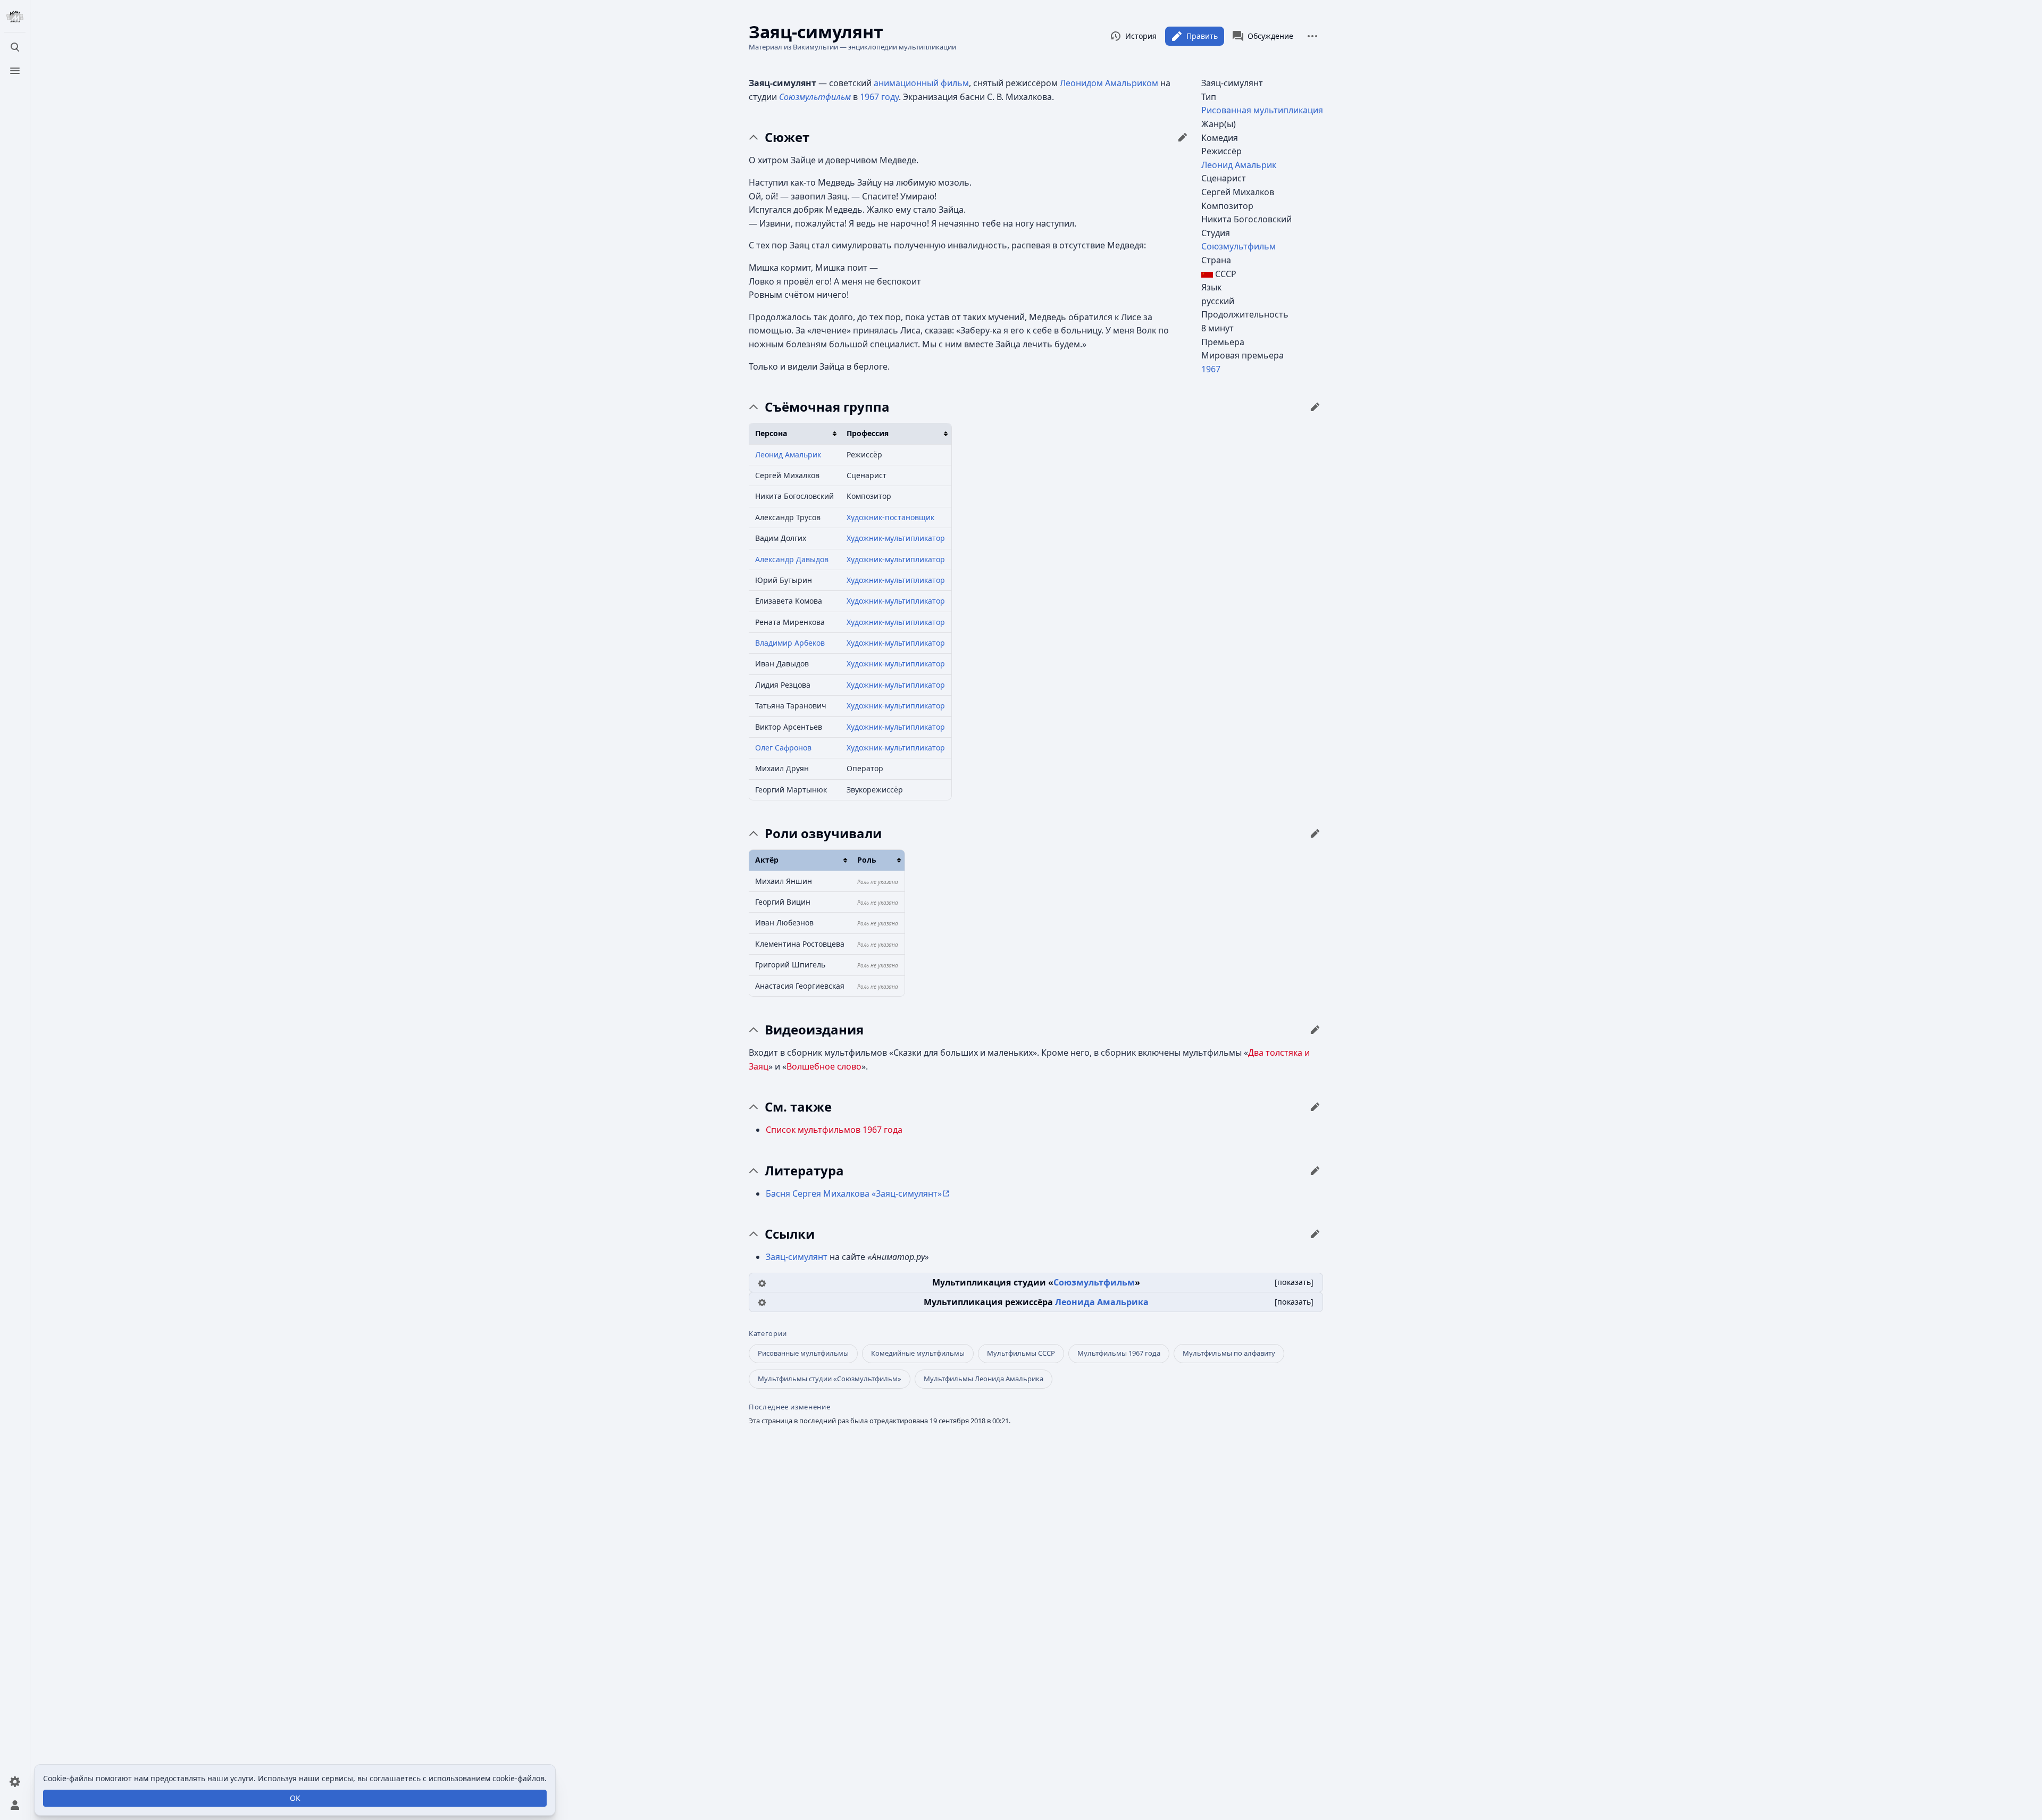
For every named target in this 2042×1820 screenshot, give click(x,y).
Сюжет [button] (787, 137)
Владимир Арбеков (790, 643)
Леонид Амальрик (1239, 165)
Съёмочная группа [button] (827, 407)
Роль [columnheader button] (867, 860)
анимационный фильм (921, 83)
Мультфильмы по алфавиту (1229, 1353)
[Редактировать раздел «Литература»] (1315, 1171)
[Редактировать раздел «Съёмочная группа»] (1315, 407)
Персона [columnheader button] (771, 433)
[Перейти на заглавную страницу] (15, 17)
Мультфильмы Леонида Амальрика (984, 1379)
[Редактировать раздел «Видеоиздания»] (1315, 1030)
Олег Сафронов (783, 748)
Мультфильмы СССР (1021, 1353)
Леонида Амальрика (1102, 1302)
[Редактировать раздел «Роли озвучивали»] (1315, 833)
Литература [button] (804, 1171)
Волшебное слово (824, 1066)
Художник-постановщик (890, 517)
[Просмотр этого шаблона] (762, 1282)
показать (1294, 1282)
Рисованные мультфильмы (803, 1353)
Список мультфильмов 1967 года (834, 1130)
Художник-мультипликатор (896, 538)
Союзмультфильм (1238, 246)
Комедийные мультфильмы (918, 1353)
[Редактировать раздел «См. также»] (1315, 1107)
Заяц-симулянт (797, 1257)
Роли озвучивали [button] (823, 833)
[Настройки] (15, 1782)
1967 (1211, 369)
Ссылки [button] (790, 1234)
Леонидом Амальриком (1109, 83)
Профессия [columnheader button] (868, 433)
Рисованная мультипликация (1262, 110)
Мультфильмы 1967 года (1119, 1353)
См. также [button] (798, 1107)
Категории (768, 1334)
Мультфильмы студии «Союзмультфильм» (830, 1379)
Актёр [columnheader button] (767, 860)
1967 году (879, 97)
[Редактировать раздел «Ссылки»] (1315, 1234)
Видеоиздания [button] (814, 1030)
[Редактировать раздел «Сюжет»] (1183, 137)
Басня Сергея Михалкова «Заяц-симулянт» (854, 1193)
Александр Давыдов (792, 559)
